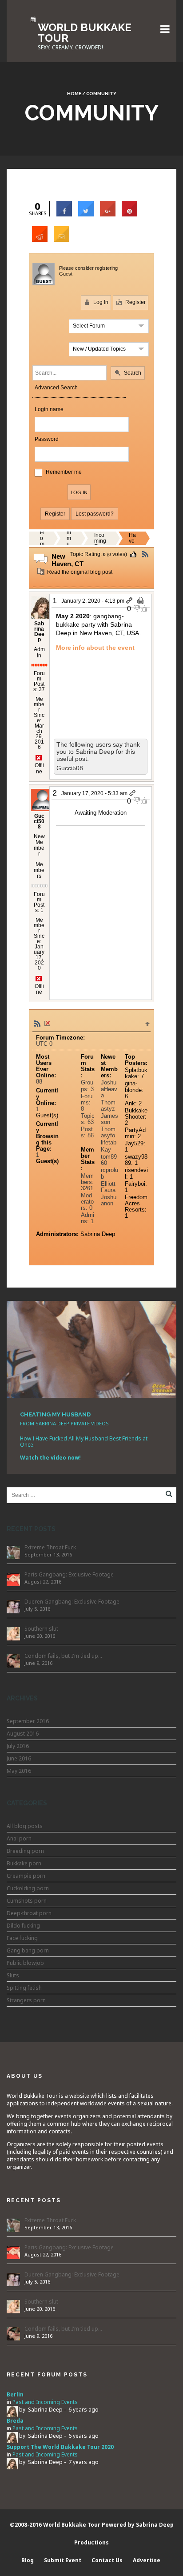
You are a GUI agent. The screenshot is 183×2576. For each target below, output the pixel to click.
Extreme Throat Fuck (50, 1547)
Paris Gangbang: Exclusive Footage (69, 1574)
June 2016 (19, 1758)
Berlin (15, 2394)
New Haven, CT (132, 538)
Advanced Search (56, 388)
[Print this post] (141, 601)
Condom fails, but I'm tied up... (63, 1656)
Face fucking (22, 1938)
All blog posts (25, 1826)
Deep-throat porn (29, 1913)
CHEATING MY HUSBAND (55, 1414)
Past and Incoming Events (100, 538)
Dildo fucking (23, 1926)
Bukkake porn (24, 1863)
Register (135, 302)
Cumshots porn (27, 1901)
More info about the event (95, 648)
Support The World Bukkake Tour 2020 (60, 2447)
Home (74, 94)
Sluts (13, 1975)
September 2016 (28, 1721)
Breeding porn (25, 1851)
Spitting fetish (24, 1988)
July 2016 (18, 1746)
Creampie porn (26, 1876)
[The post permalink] (130, 601)
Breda (15, 2421)
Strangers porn (26, 2000)
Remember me (64, 472)
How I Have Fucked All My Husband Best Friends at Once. (84, 1442)
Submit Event (63, 2560)
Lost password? (95, 514)
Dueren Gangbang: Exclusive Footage (72, 1602)
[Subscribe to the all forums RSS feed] (37, 1023)
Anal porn (19, 1838)
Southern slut (41, 1629)
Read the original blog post (79, 572)
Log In (100, 302)
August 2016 (23, 1734)
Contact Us (107, 2560)
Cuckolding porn (28, 1888)
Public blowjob (25, 1963)
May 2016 (19, 1771)
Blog (28, 2560)
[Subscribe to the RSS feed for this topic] (145, 554)
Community (69, 538)
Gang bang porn (28, 1950)
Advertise (147, 2560)
